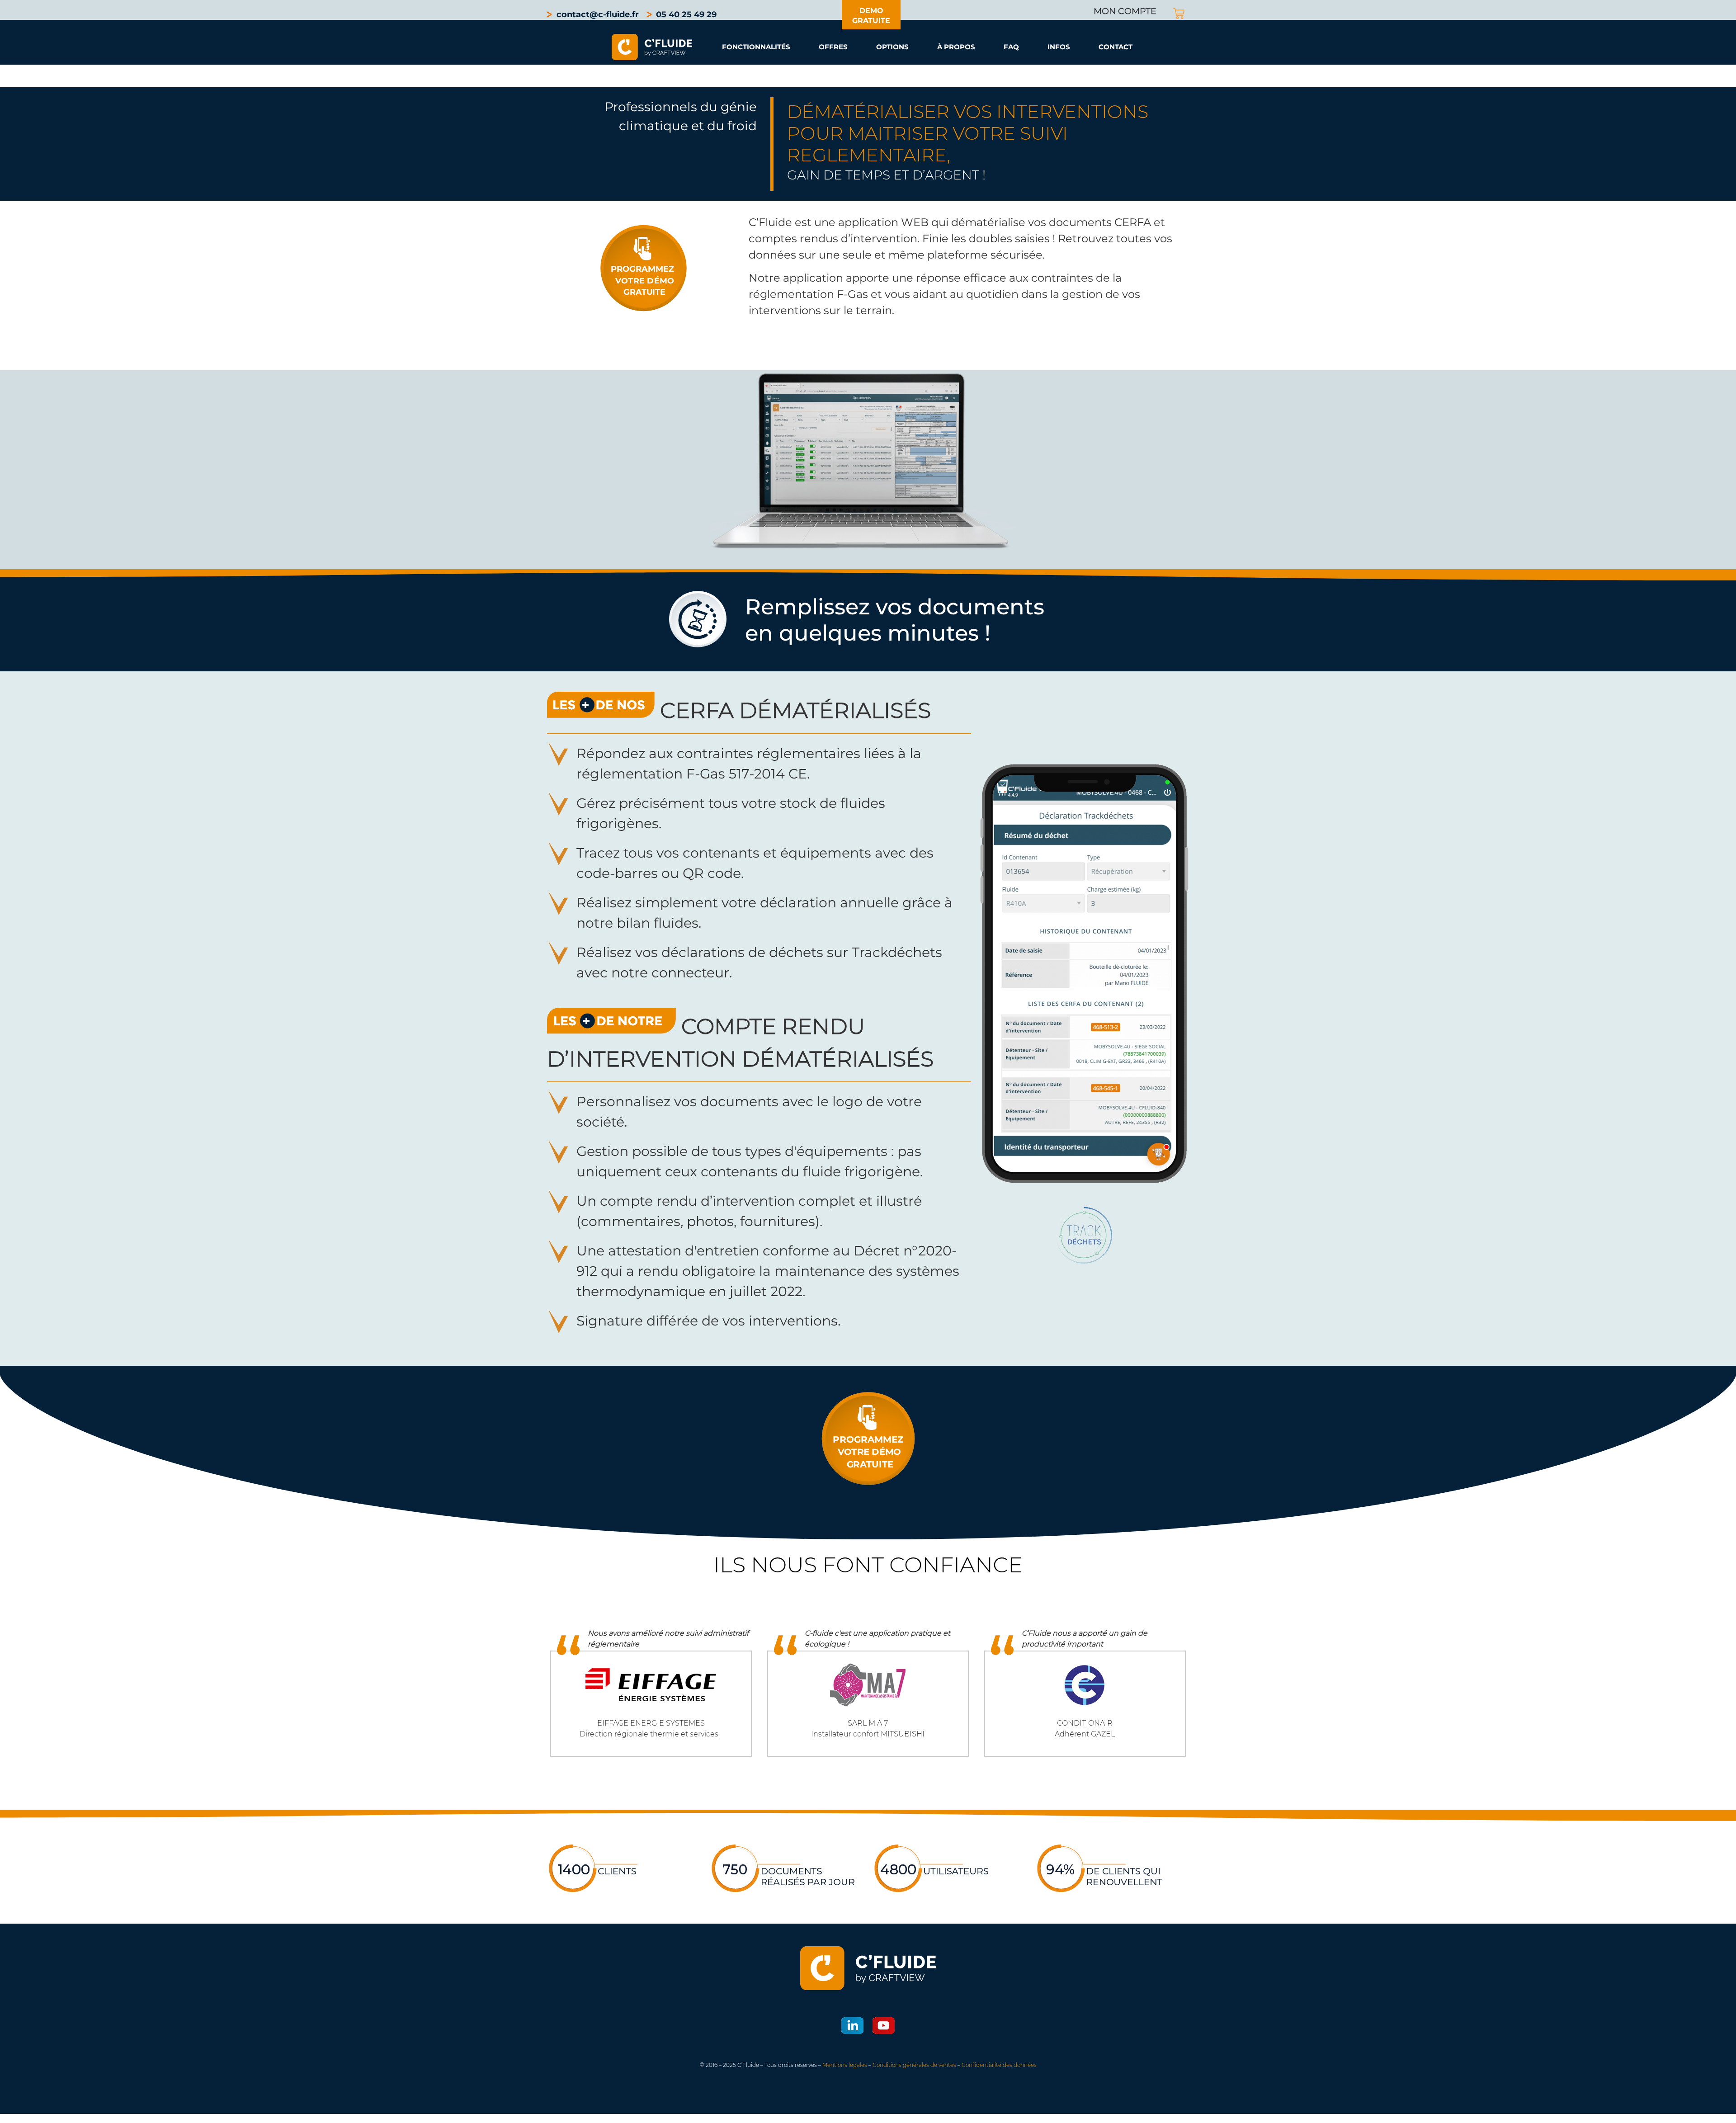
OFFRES (833, 47)
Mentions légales (845, 2065)
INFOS (1059, 47)
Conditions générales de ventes (914, 2065)
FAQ (1011, 47)
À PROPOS (956, 47)
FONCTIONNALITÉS (756, 47)
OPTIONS (892, 47)
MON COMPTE (1125, 11)
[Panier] (1179, 14)
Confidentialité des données (999, 2065)
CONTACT (1116, 47)
